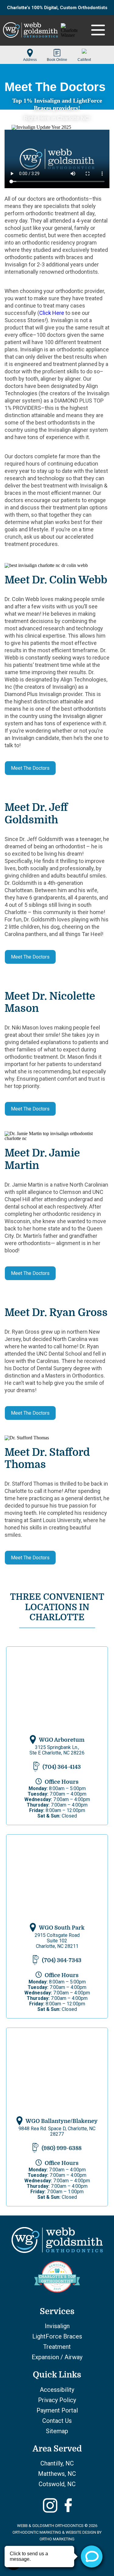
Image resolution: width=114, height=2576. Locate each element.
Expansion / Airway (57, 2357)
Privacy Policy (57, 2400)
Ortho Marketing (57, 2539)
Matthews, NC (57, 2474)
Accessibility (57, 2390)
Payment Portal (57, 2410)
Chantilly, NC (57, 2463)
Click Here (52, 313)
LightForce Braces (57, 2336)
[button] (30, 53)
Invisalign (57, 2326)
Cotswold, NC (57, 2484)
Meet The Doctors (30, 768)
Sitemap (57, 2431)
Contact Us (57, 2421)
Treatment (57, 2347)
